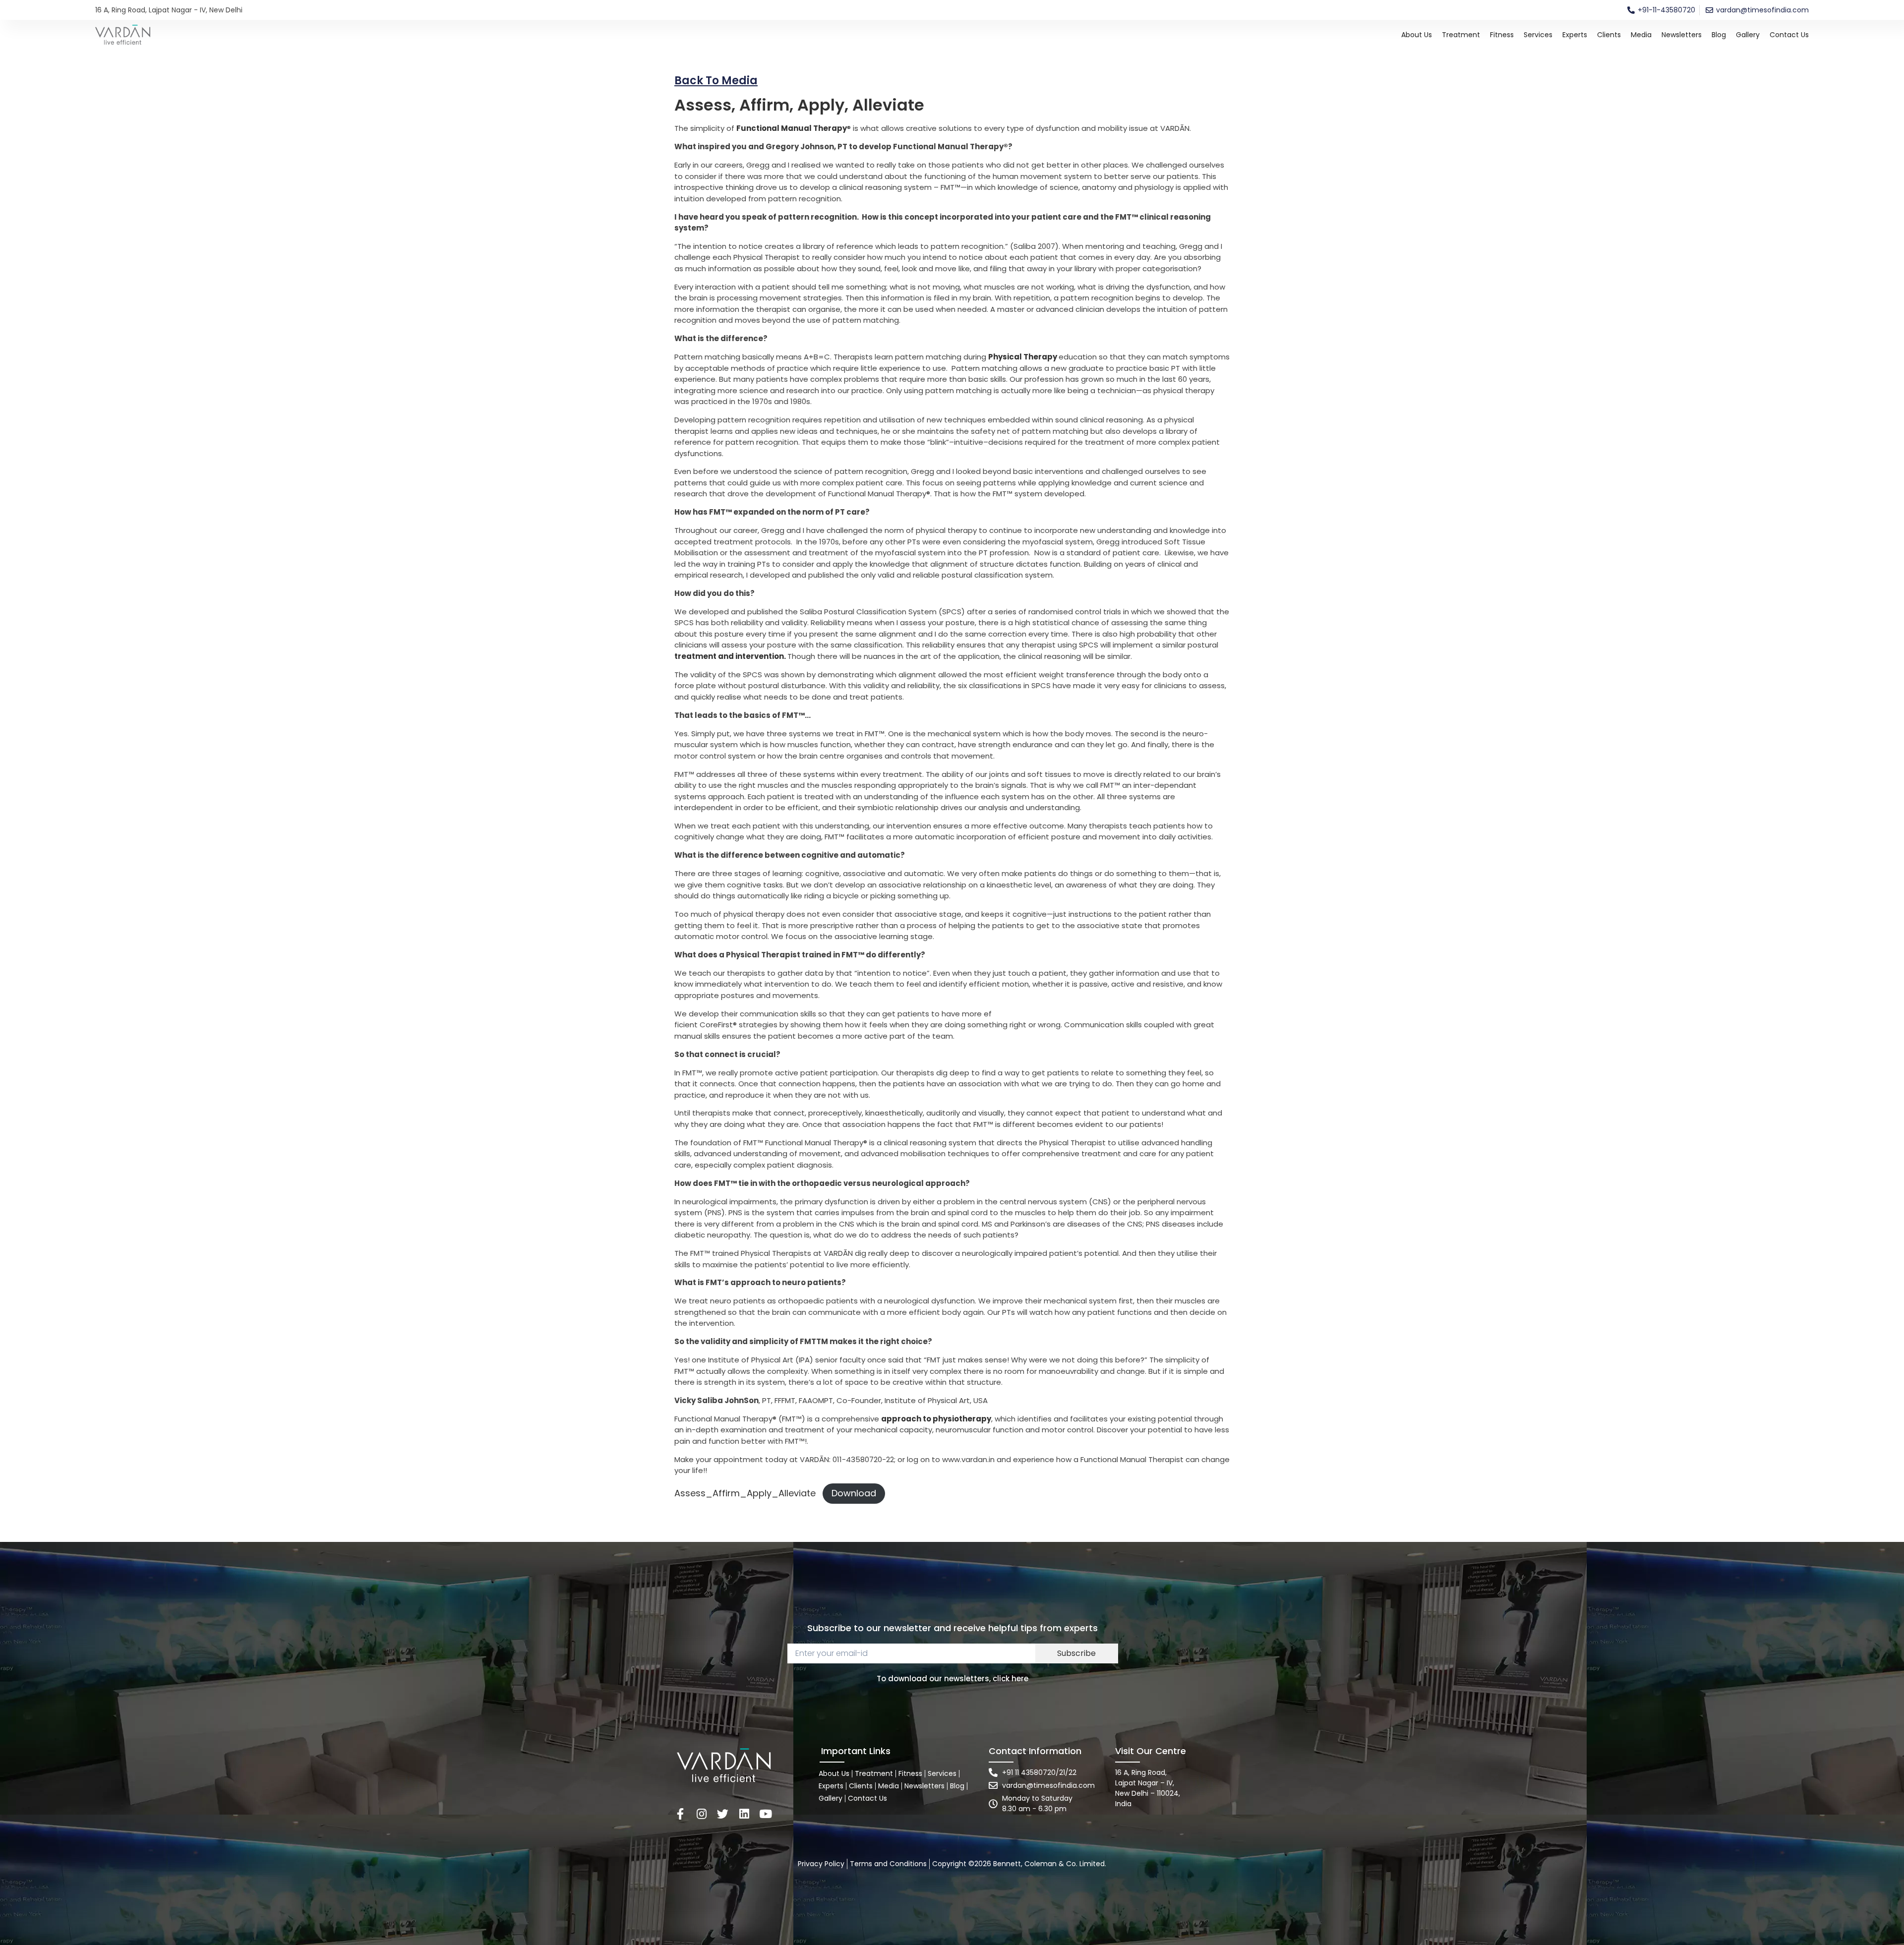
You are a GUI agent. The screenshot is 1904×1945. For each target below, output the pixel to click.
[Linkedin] (744, 1814)
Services (1538, 35)
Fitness (1502, 35)
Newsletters (1682, 35)
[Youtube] (765, 1814)
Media (1641, 35)
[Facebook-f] (680, 1814)
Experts (1575, 35)
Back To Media (716, 81)
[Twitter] (723, 1814)
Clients (1609, 35)
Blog (1719, 35)
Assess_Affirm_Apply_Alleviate (745, 1493)
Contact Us (1789, 35)
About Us (1417, 35)
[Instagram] (701, 1814)
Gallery (1748, 35)
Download (854, 1493)
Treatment (1461, 35)
